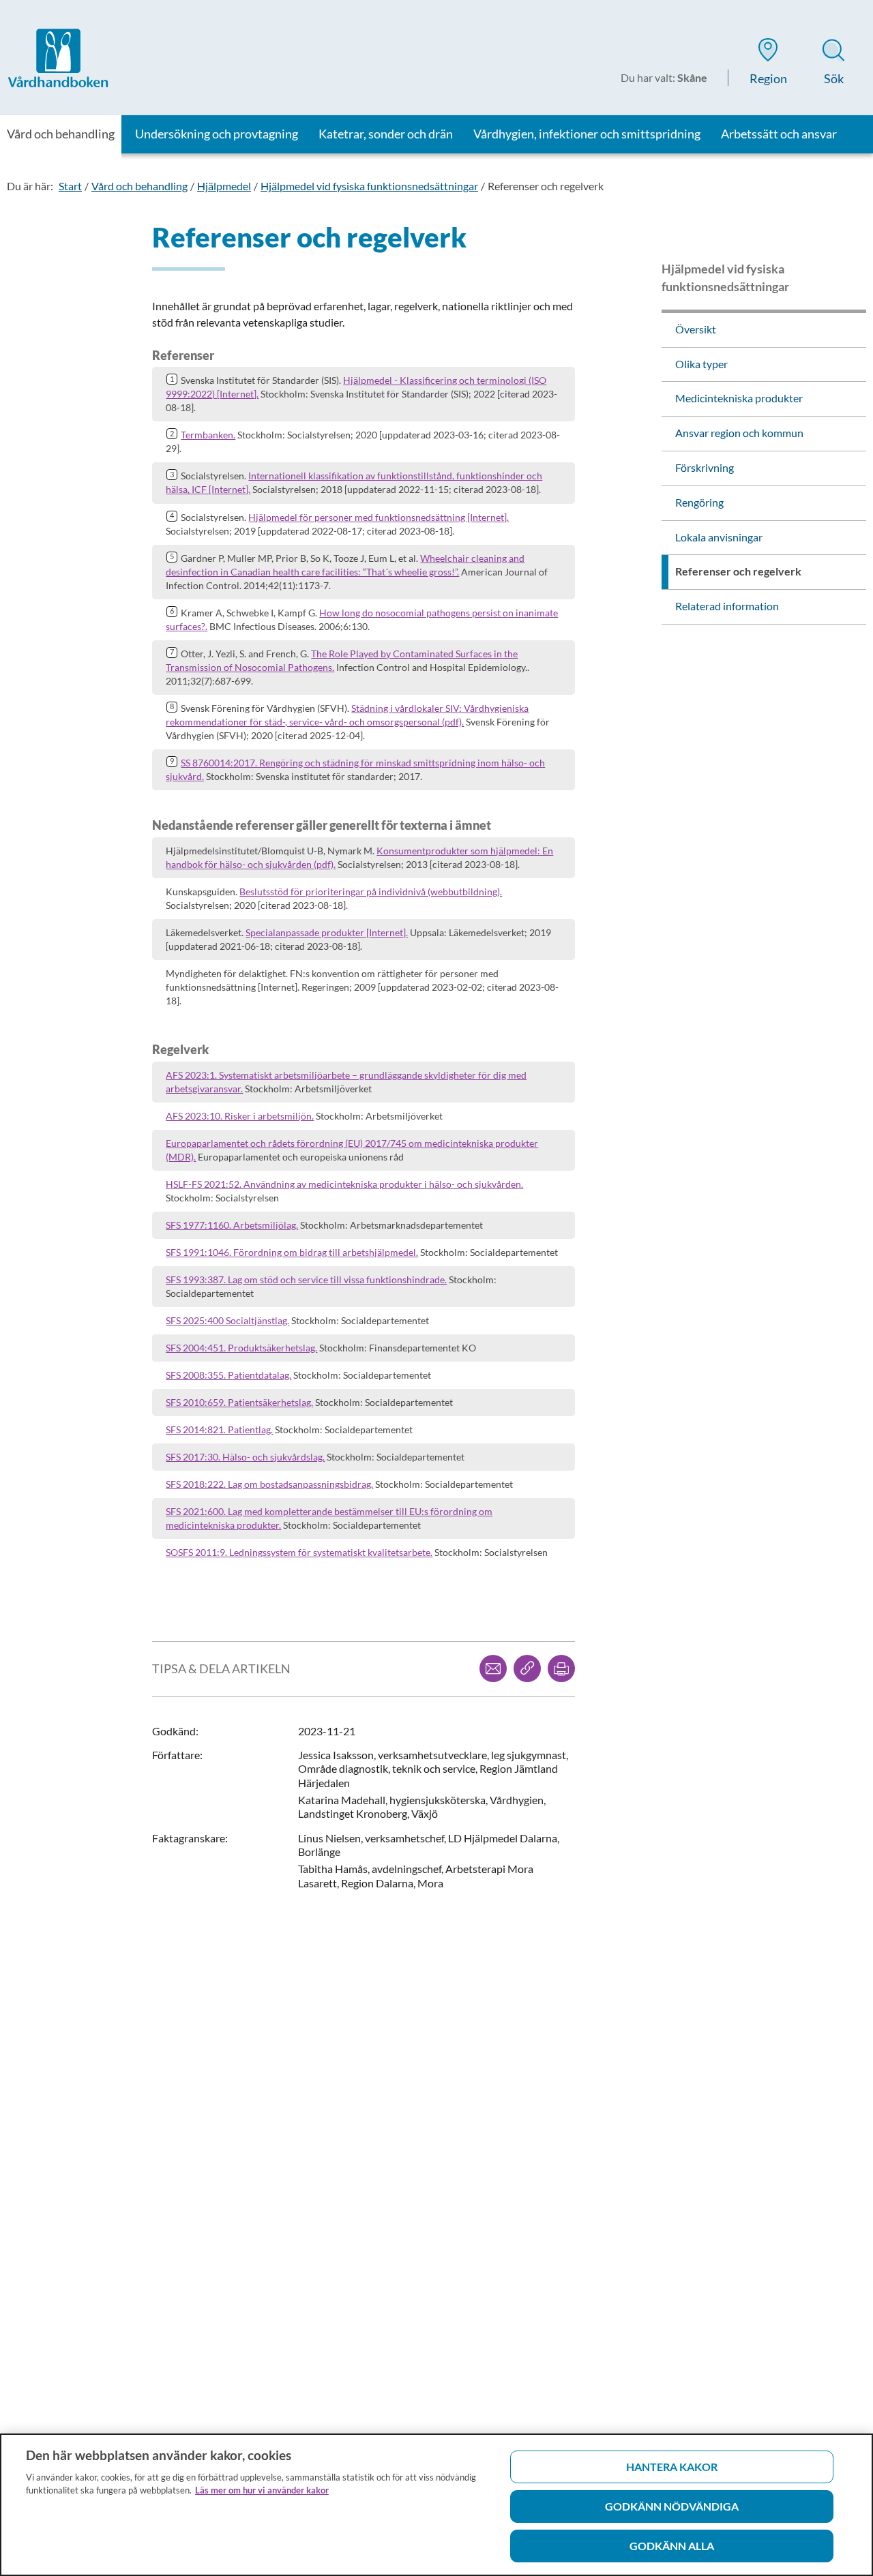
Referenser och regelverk (546, 186)
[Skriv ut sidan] (561, 1668)
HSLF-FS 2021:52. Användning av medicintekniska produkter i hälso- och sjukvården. (344, 1184)
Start (70, 186)
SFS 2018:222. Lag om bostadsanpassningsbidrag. (269, 1484)
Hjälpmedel (224, 186)
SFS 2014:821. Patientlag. (219, 1429)
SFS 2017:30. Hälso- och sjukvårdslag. (245, 1457)
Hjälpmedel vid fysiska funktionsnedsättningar (369, 186)
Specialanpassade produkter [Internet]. (327, 932)
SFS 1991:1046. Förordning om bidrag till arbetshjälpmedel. (292, 1252)
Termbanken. (208, 435)
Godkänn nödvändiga (672, 2506)
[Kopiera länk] (527, 1668)
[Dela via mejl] (493, 1668)
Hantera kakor (672, 2467)
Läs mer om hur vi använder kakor (262, 2490)
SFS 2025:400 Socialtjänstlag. (227, 1320)
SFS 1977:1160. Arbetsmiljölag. (232, 1225)
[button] (768, 64)
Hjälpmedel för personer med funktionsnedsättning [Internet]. (379, 517)
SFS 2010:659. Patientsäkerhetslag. (239, 1402)
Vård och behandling (139, 186)
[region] (436, 2505)
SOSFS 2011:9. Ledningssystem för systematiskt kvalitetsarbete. (299, 1552)
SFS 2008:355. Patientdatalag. (228, 1375)
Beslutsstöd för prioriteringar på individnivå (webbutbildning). (371, 892)
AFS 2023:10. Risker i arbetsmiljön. (240, 1116)
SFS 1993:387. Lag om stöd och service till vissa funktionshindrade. (306, 1279)
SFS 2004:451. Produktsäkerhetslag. (241, 1348)
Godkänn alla (672, 2546)
